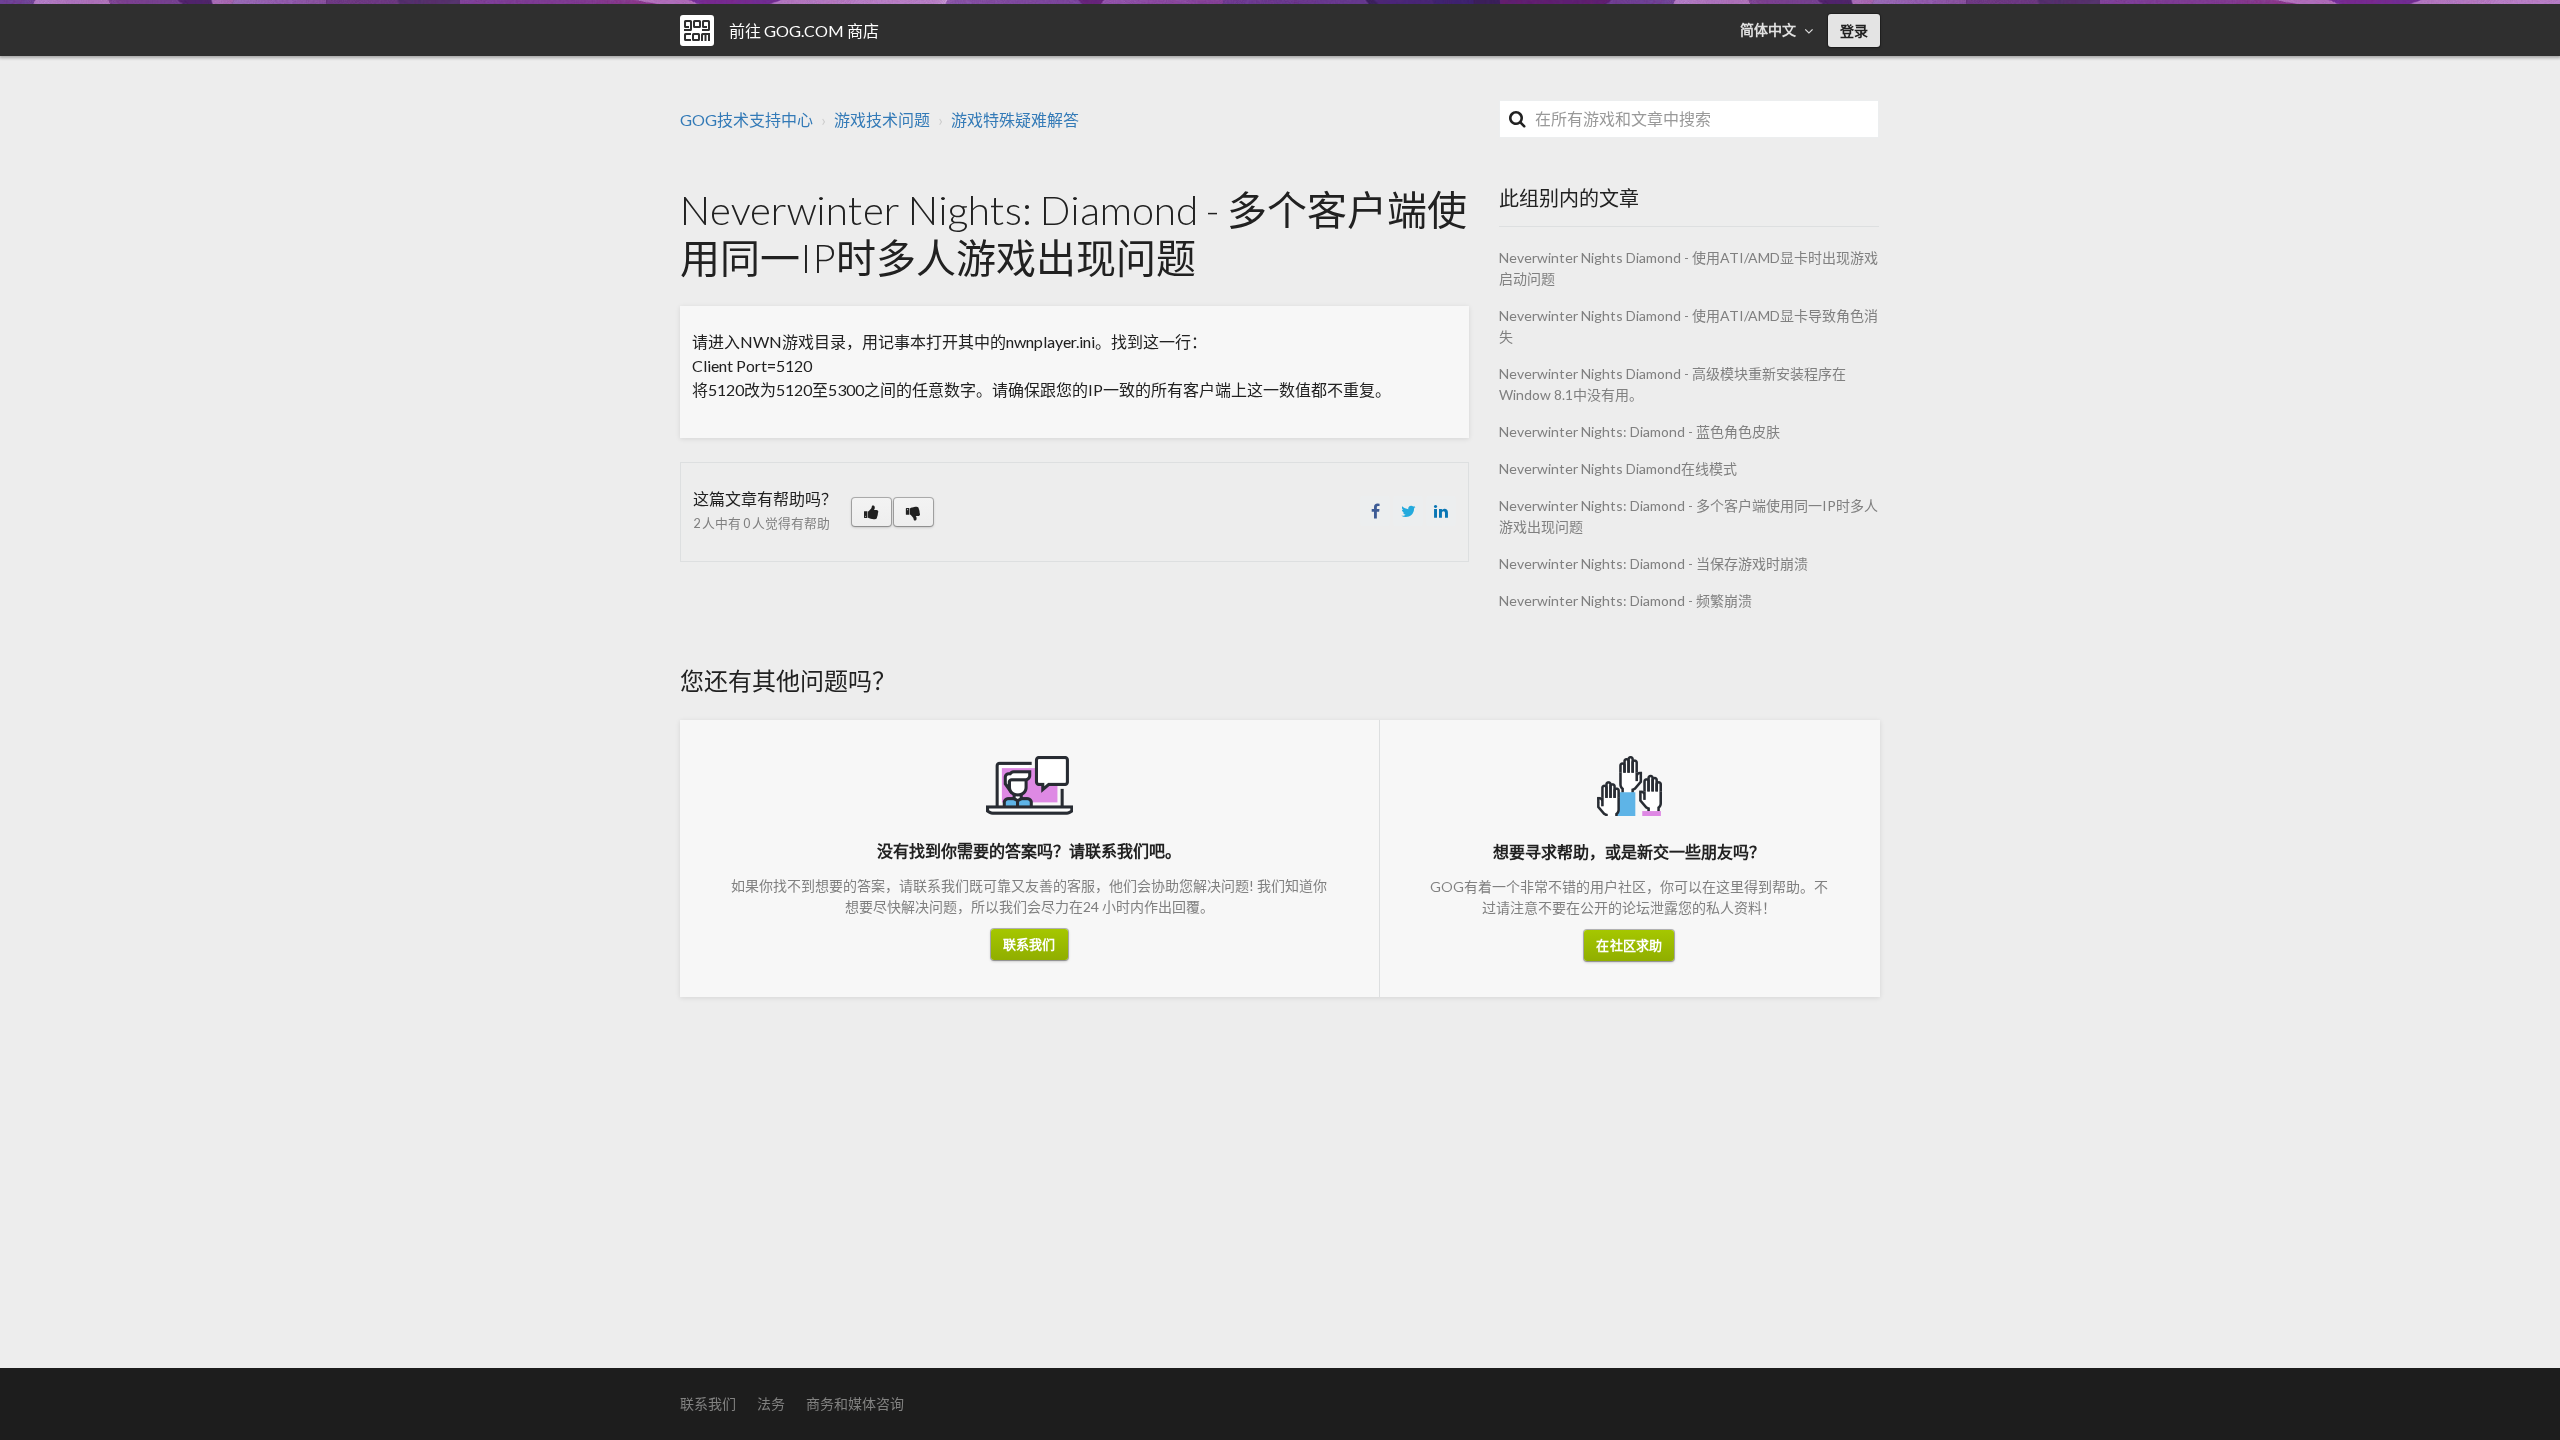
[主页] (697, 30)
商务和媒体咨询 (855, 1403)
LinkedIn (1441, 511)
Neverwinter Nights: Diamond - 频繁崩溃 (1625, 600)
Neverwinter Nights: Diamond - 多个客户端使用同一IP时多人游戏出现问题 (1688, 516)
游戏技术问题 (882, 119)
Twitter (1408, 511)
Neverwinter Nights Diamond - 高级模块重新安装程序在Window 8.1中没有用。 (1672, 384)
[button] (871, 512)
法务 (771, 1403)
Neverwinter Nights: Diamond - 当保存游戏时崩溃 (1653, 563)
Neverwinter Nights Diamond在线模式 (1618, 468)
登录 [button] (1854, 30)
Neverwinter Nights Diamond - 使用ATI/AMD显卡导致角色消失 (1688, 326)
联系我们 (1029, 944)
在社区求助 (1629, 945)
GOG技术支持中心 (746, 119)
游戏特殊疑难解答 (1015, 119)
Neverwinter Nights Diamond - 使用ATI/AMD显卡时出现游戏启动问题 (1688, 268)
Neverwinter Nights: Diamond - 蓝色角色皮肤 (1639, 431)
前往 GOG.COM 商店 (804, 30)
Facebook (1375, 511)
